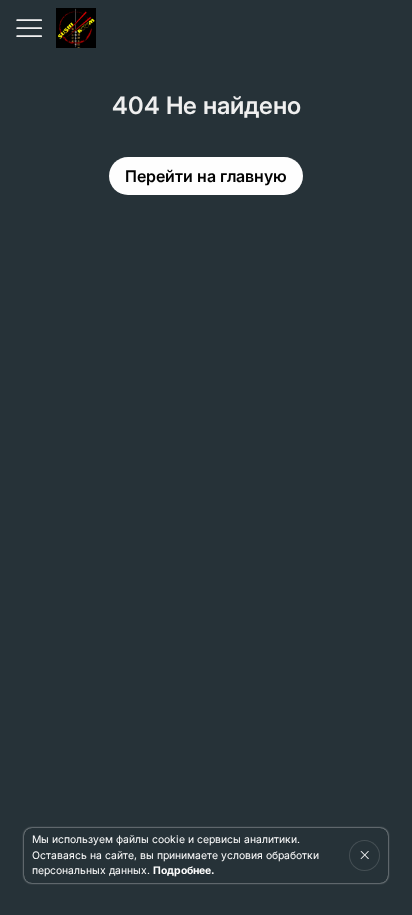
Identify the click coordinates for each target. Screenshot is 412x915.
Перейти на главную (206, 176)
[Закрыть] (364, 855)
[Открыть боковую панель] (28, 28)
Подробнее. (183, 870)
